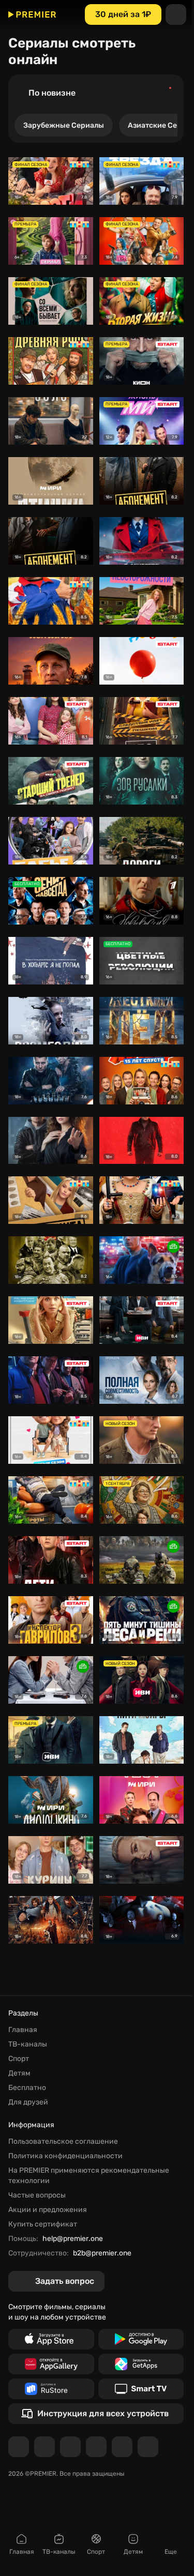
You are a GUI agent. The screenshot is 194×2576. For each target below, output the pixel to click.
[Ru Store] (51, 2389)
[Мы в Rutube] (122, 2447)
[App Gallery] (51, 2364)
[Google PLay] (141, 2339)
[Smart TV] (141, 2389)
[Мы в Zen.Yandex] (96, 2447)
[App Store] (51, 2339)
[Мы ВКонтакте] (44, 2447)
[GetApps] (141, 2364)
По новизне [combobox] (52, 93)
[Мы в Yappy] (148, 2447)
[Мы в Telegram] (19, 2447)
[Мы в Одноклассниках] (70, 2447)
